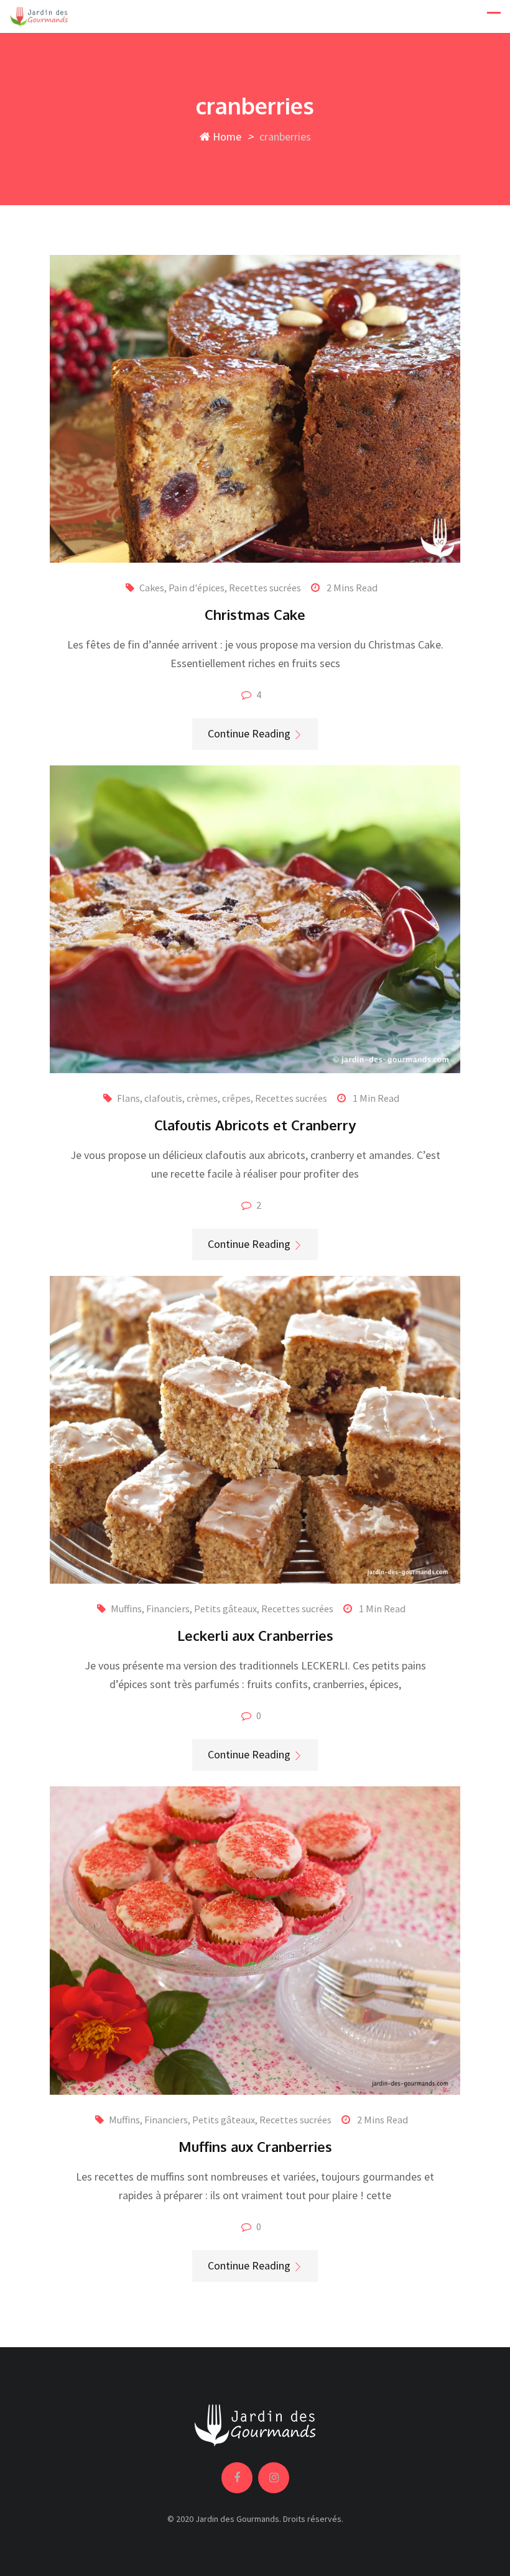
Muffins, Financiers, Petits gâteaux (184, 1609)
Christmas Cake (255, 614)
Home (226, 136)
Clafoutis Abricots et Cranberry (255, 1125)
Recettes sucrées (265, 588)
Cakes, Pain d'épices (182, 588)
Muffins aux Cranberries (255, 2146)
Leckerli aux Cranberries (255, 1635)
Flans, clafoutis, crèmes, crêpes (184, 1098)
